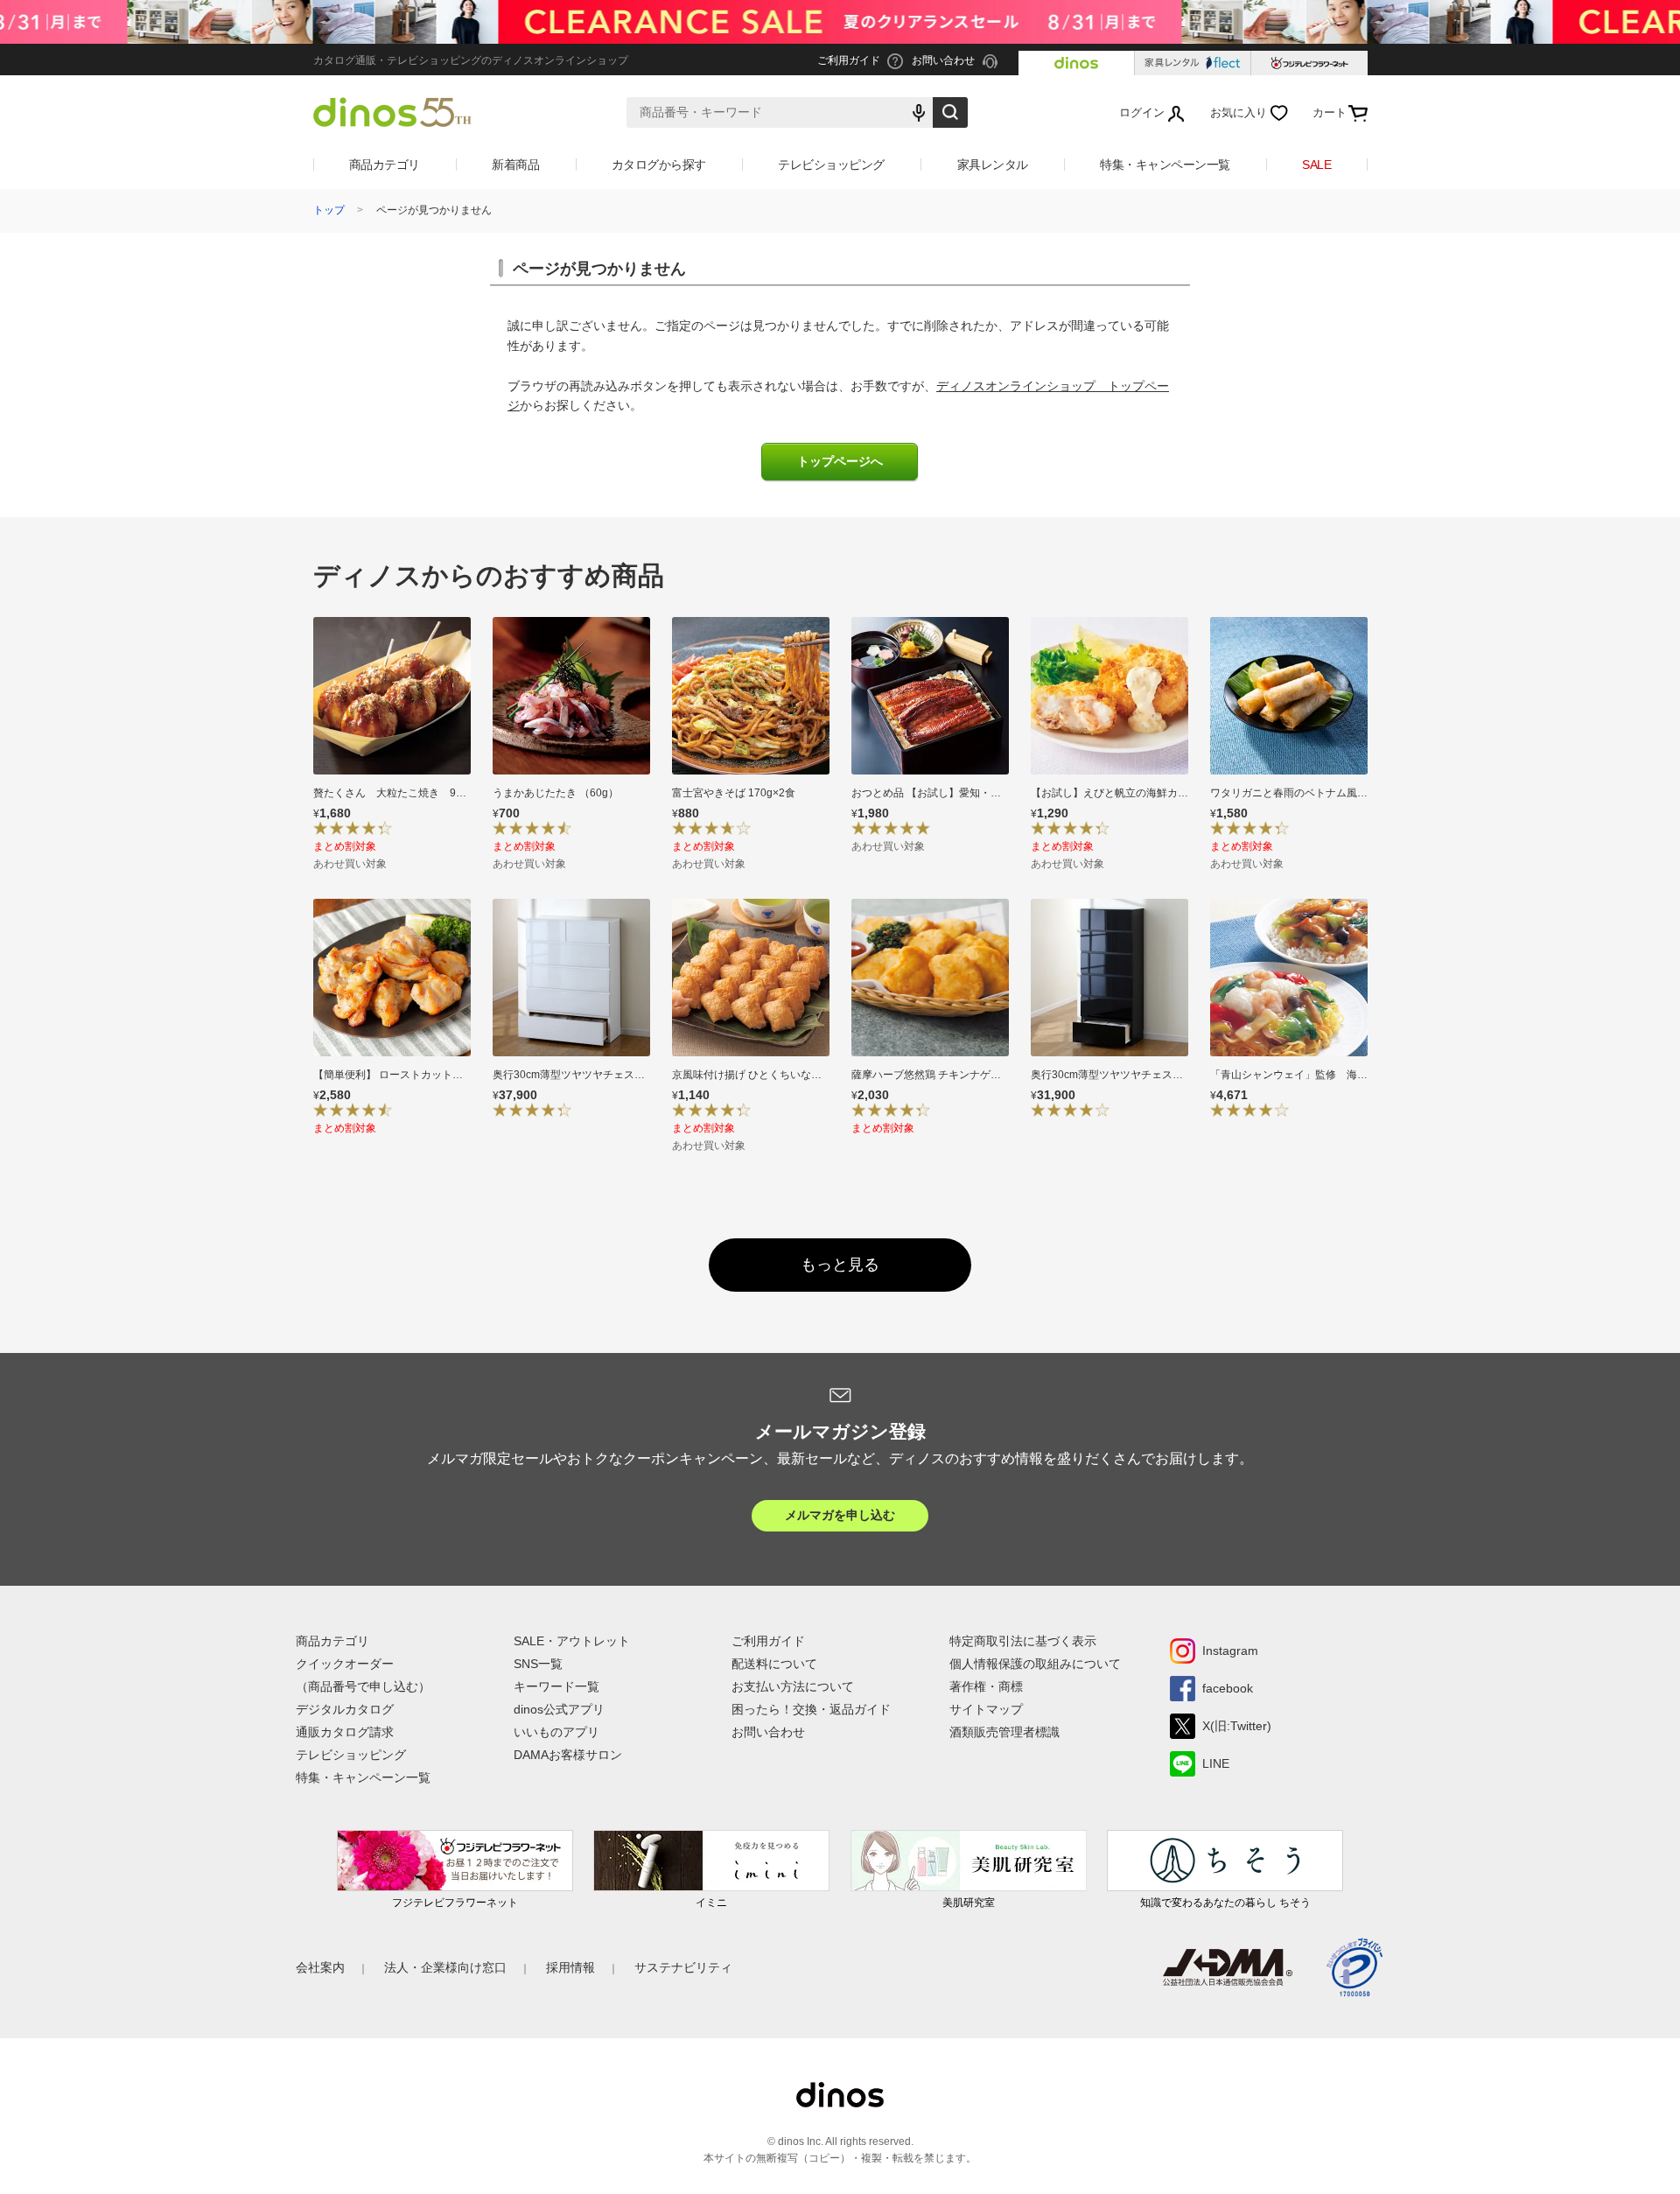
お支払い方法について (793, 1686)
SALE (1316, 165)
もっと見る (840, 1265)
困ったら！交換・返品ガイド (811, 1709)
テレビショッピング (831, 165)
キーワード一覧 (556, 1686)
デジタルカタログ (345, 1709)
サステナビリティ (683, 1967)
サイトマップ (986, 1709)
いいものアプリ (556, 1732)
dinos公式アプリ (559, 1709)
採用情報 (570, 1967)
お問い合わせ (768, 1732)
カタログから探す (659, 165)
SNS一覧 (538, 1664)
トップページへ (840, 462)
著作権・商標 (986, 1686)
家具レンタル (993, 165)
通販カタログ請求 (345, 1732)
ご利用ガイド (768, 1641)
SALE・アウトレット (572, 1641)
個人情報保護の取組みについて (1035, 1664)
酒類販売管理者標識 (1004, 1732)
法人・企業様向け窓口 (445, 1967)
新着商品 (515, 165)
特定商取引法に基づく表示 (1023, 1641)
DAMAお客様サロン (568, 1755)
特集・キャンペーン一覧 (1165, 165)
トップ (329, 210)
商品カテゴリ (385, 165)
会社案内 (320, 1967)
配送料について (774, 1664)
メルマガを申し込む (840, 1515)
